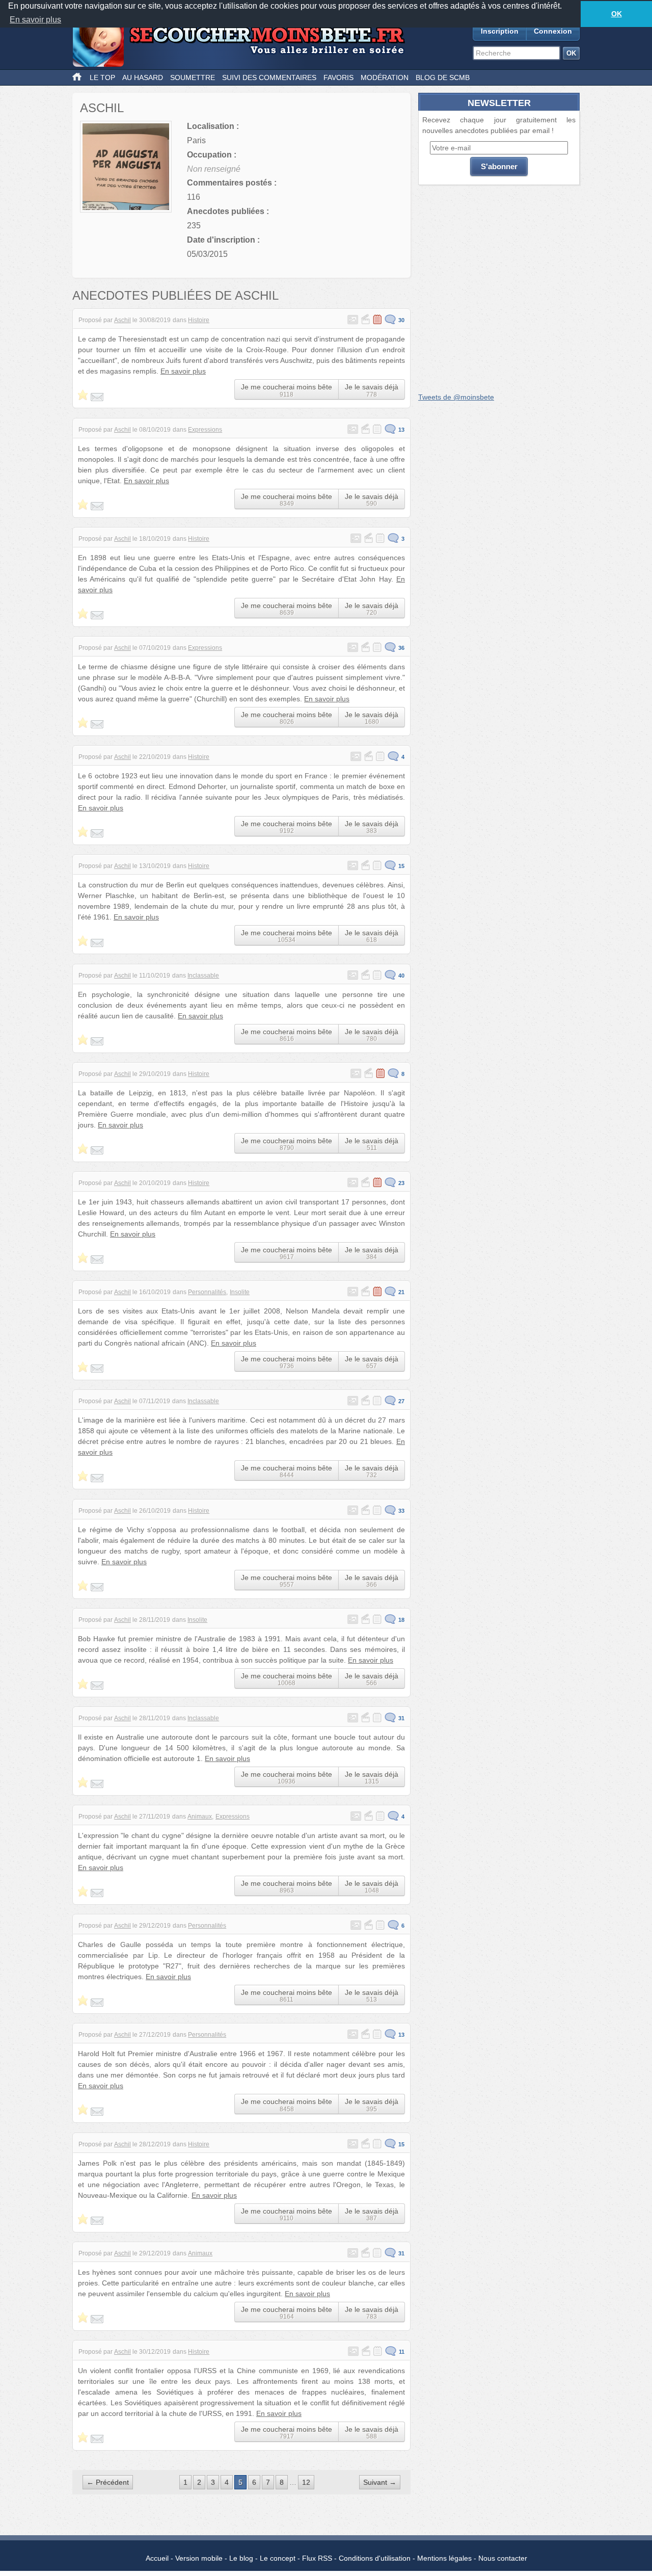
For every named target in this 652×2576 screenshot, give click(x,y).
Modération (385, 77)
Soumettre (193, 77)
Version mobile (199, 2558)
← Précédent (108, 2482)
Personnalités (207, 1292)
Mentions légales (444, 2558)
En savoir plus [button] (35, 20)
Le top (102, 77)
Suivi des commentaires (269, 77)
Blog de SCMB (443, 77)
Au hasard (143, 77)
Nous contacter (503, 2558)
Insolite (240, 1292)
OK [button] (617, 14)
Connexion (553, 31)
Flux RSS (317, 2558)
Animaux (200, 1817)
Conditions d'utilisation (375, 2558)
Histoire (199, 320)
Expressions (205, 430)
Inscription (500, 31)
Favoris (338, 77)
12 (306, 2482)
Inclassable (203, 976)
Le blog (241, 2558)
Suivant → (380, 2482)
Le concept (278, 2558)
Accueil (157, 2558)
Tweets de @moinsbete (456, 397)
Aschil (123, 320)
